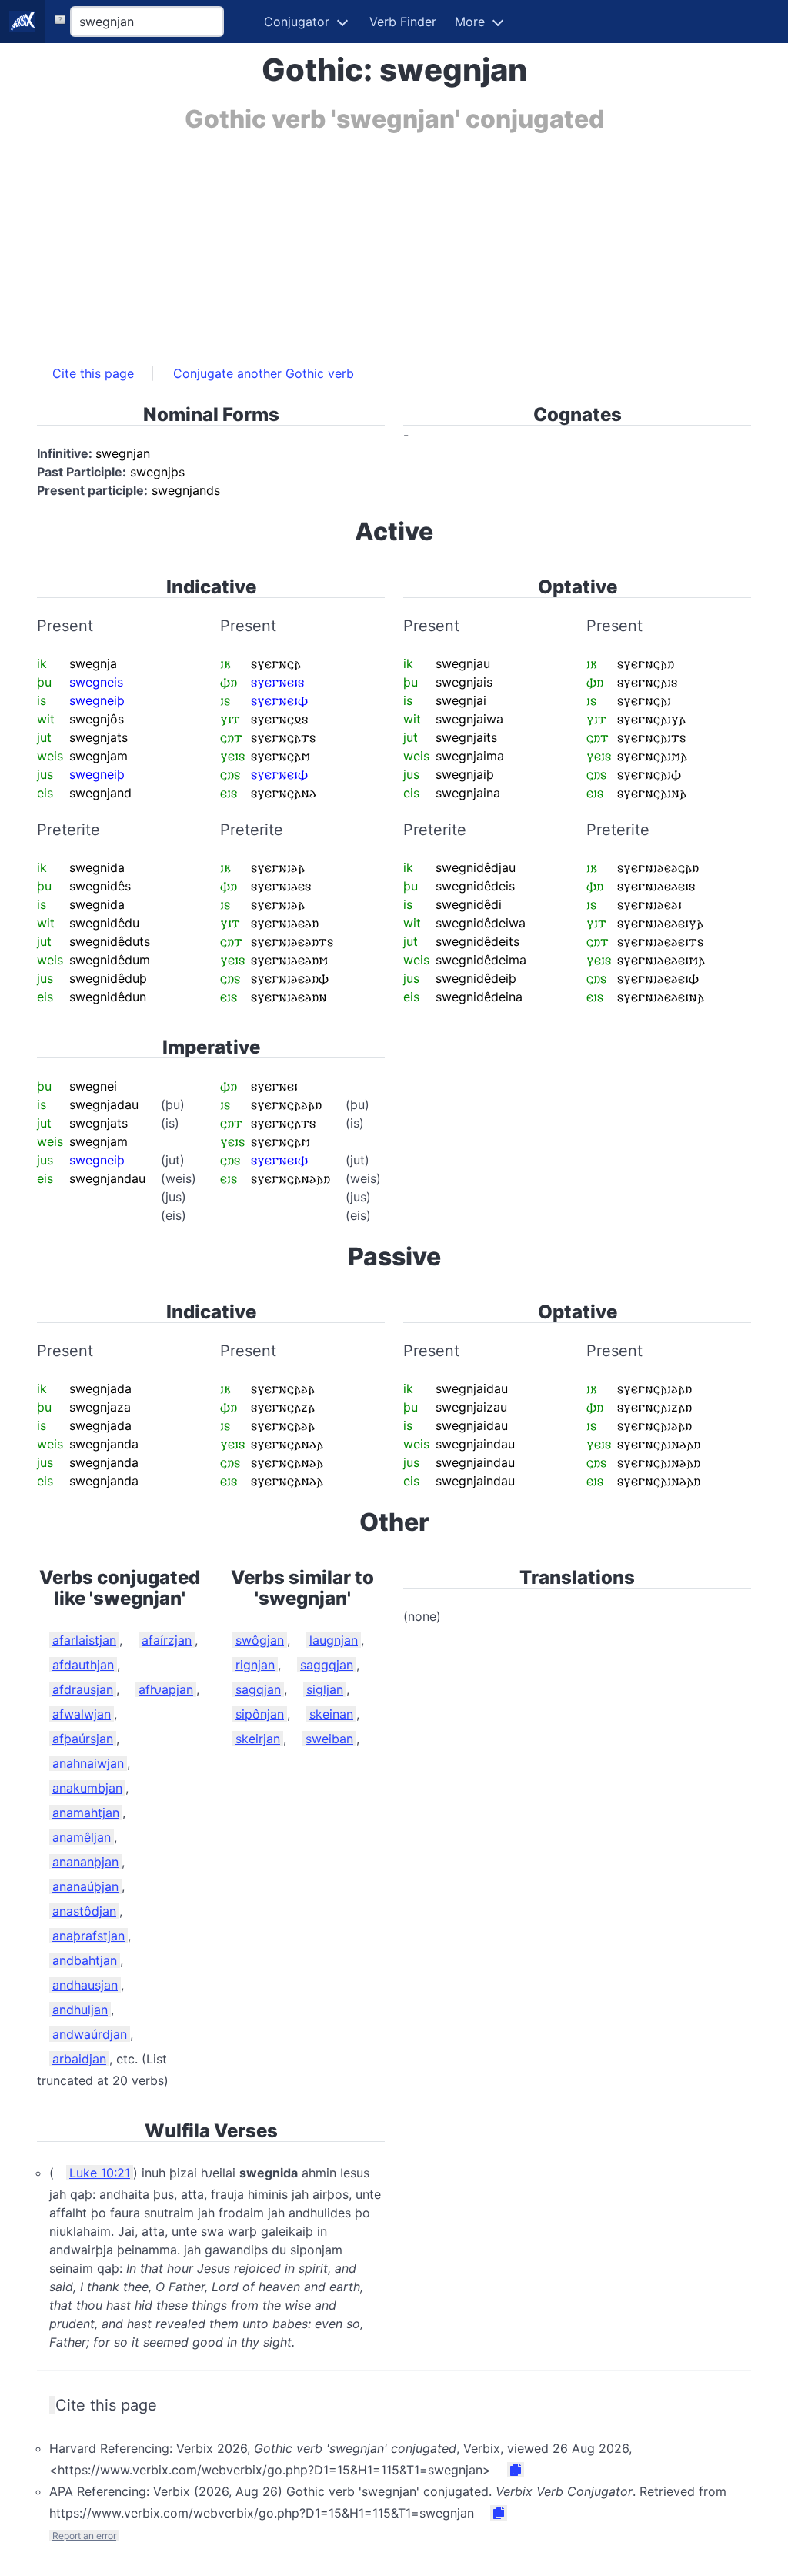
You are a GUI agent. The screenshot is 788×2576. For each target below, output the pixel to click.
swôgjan (260, 1640)
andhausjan (85, 1985)
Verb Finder (403, 22)
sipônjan (260, 1714)
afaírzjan (167, 1640)
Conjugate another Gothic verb (264, 373)
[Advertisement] (394, 241)
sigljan (325, 1689)
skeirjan (258, 1739)
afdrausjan (83, 1689)
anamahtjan (86, 1813)
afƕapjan (166, 1689)
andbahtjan (85, 1960)
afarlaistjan (84, 1640)
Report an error (84, 2536)
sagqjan (258, 1689)
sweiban (329, 1739)
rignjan (255, 1665)
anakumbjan (87, 1788)
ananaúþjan (85, 1886)
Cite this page (93, 373)
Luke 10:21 (100, 2173)
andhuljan (80, 2010)
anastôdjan (84, 1911)
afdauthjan (83, 1665)
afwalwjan (82, 1714)
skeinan (331, 1714)
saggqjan (327, 1665)
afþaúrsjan (83, 1739)
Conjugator (297, 22)
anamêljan (82, 1837)
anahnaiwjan (88, 1763)
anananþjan (85, 1862)
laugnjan (334, 1640)
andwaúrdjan (90, 2034)
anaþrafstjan (88, 1936)
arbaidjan (79, 2059)
